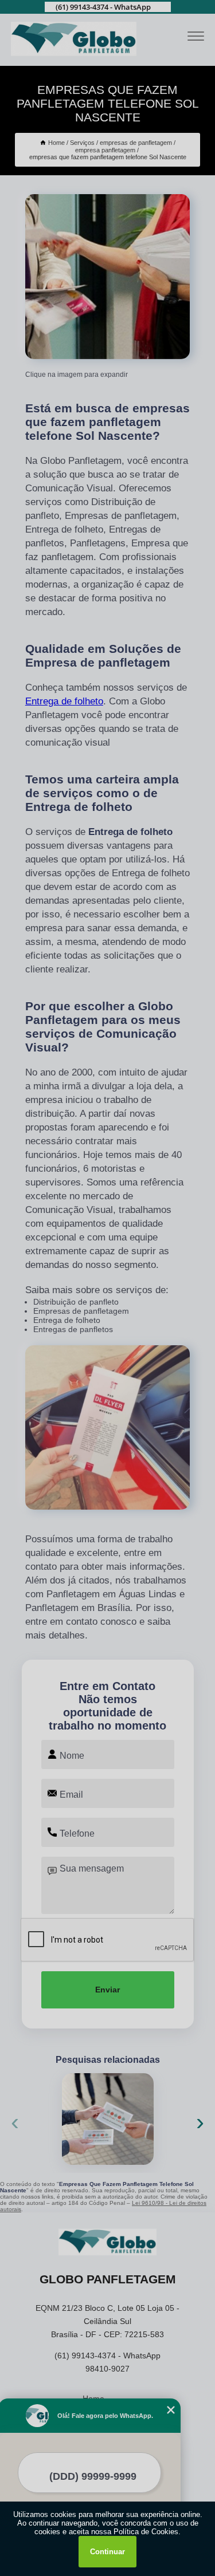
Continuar (107, 2552)
